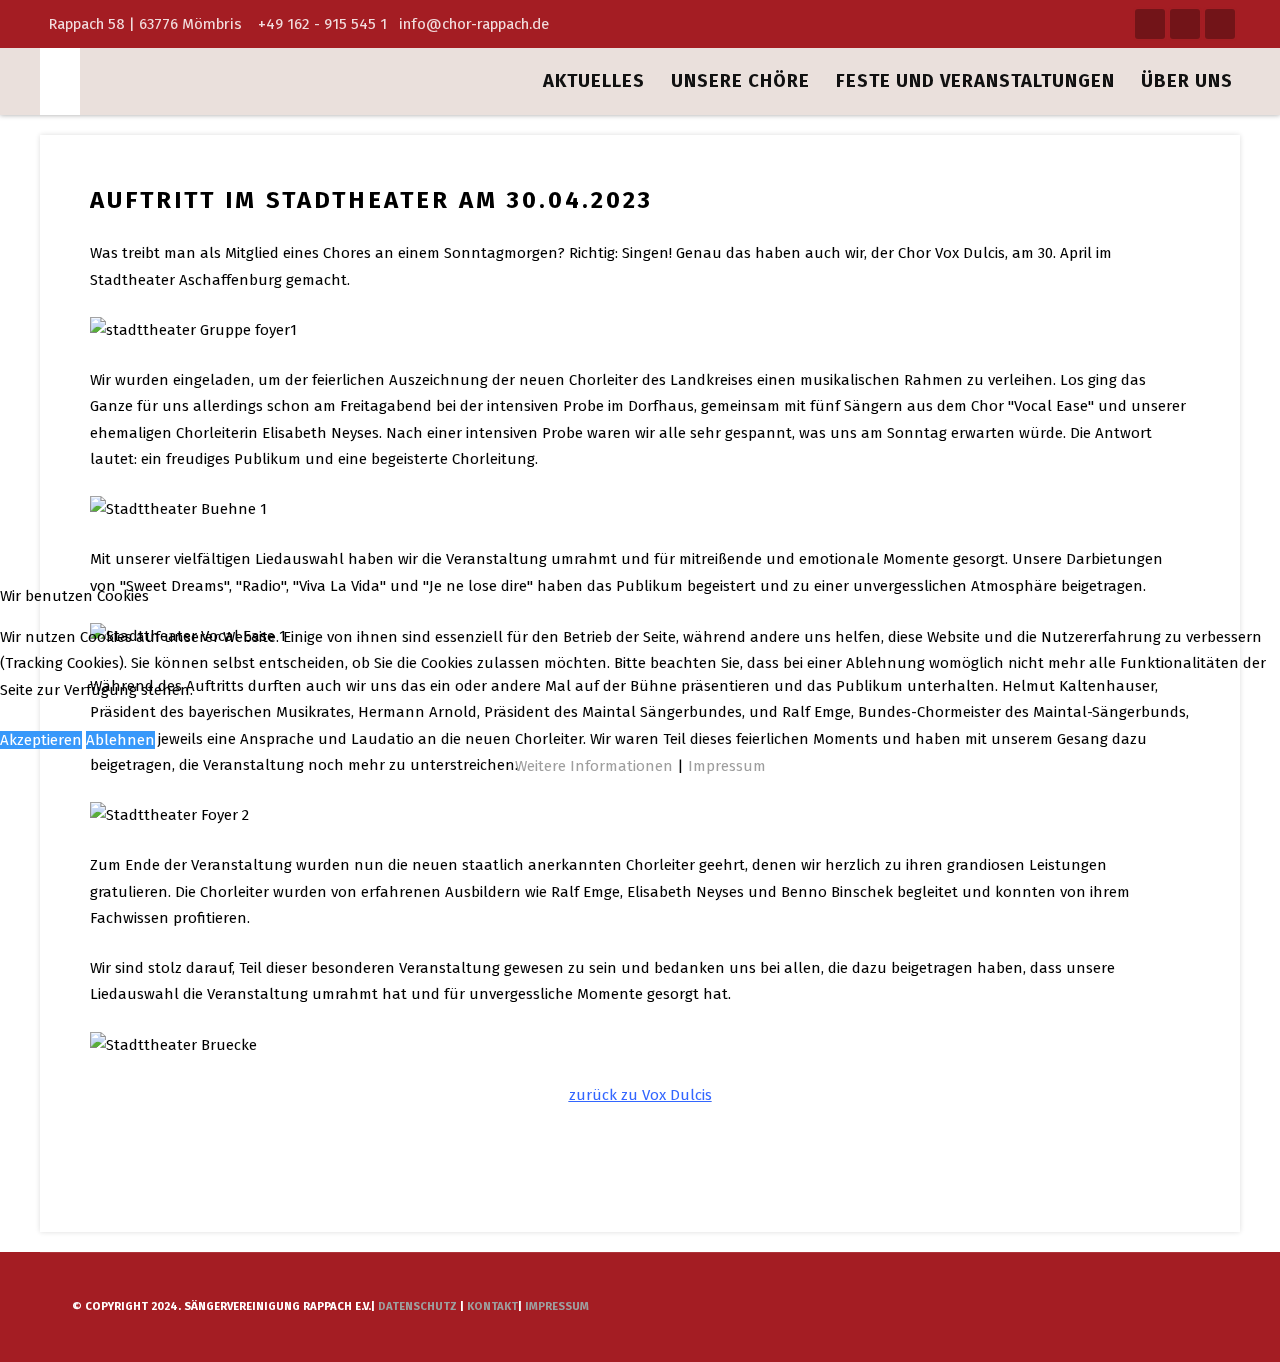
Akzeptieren (41, 740)
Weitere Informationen (594, 766)
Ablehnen (120, 740)
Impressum (727, 766)
